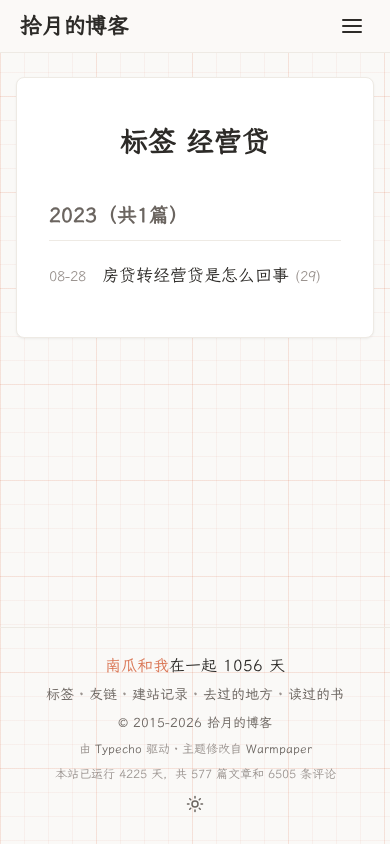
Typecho (118, 748)
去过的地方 (238, 694)
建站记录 (160, 694)
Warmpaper (279, 748)
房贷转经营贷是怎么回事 (195, 275)
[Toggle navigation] (352, 26)
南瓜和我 (137, 665)
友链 (103, 694)
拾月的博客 (74, 25)
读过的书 (316, 694)
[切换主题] (195, 804)
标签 (60, 694)
